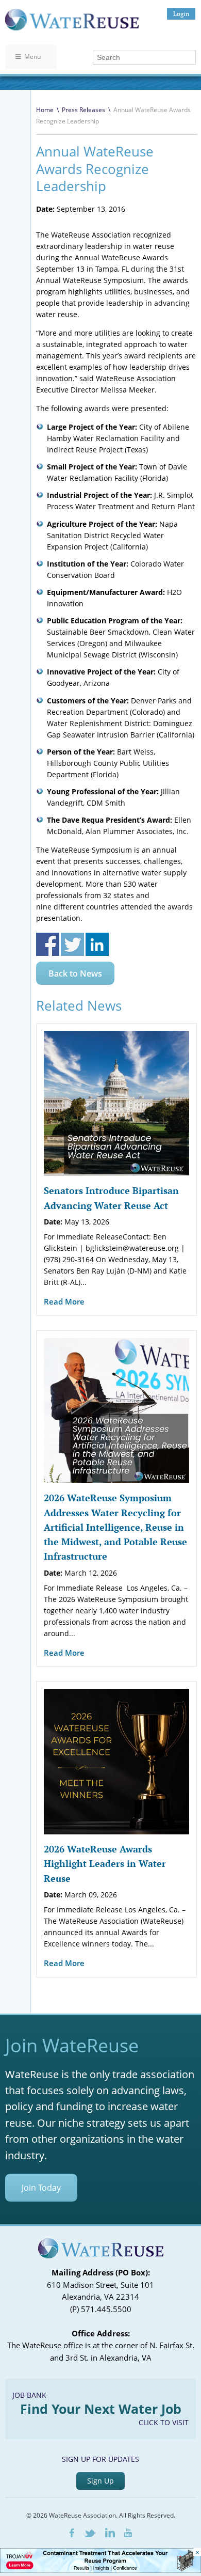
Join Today (41, 2188)
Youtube (128, 2533)
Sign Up (100, 2481)
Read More (64, 1301)
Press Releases (83, 110)
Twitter (90, 2533)
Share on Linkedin (97, 944)
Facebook (72, 2533)
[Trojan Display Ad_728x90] (100, 2570)
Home (45, 110)
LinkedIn (110, 2533)
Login (181, 14)
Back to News (75, 973)
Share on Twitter (72, 944)
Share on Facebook (48, 944)
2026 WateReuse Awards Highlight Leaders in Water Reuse (105, 1864)
